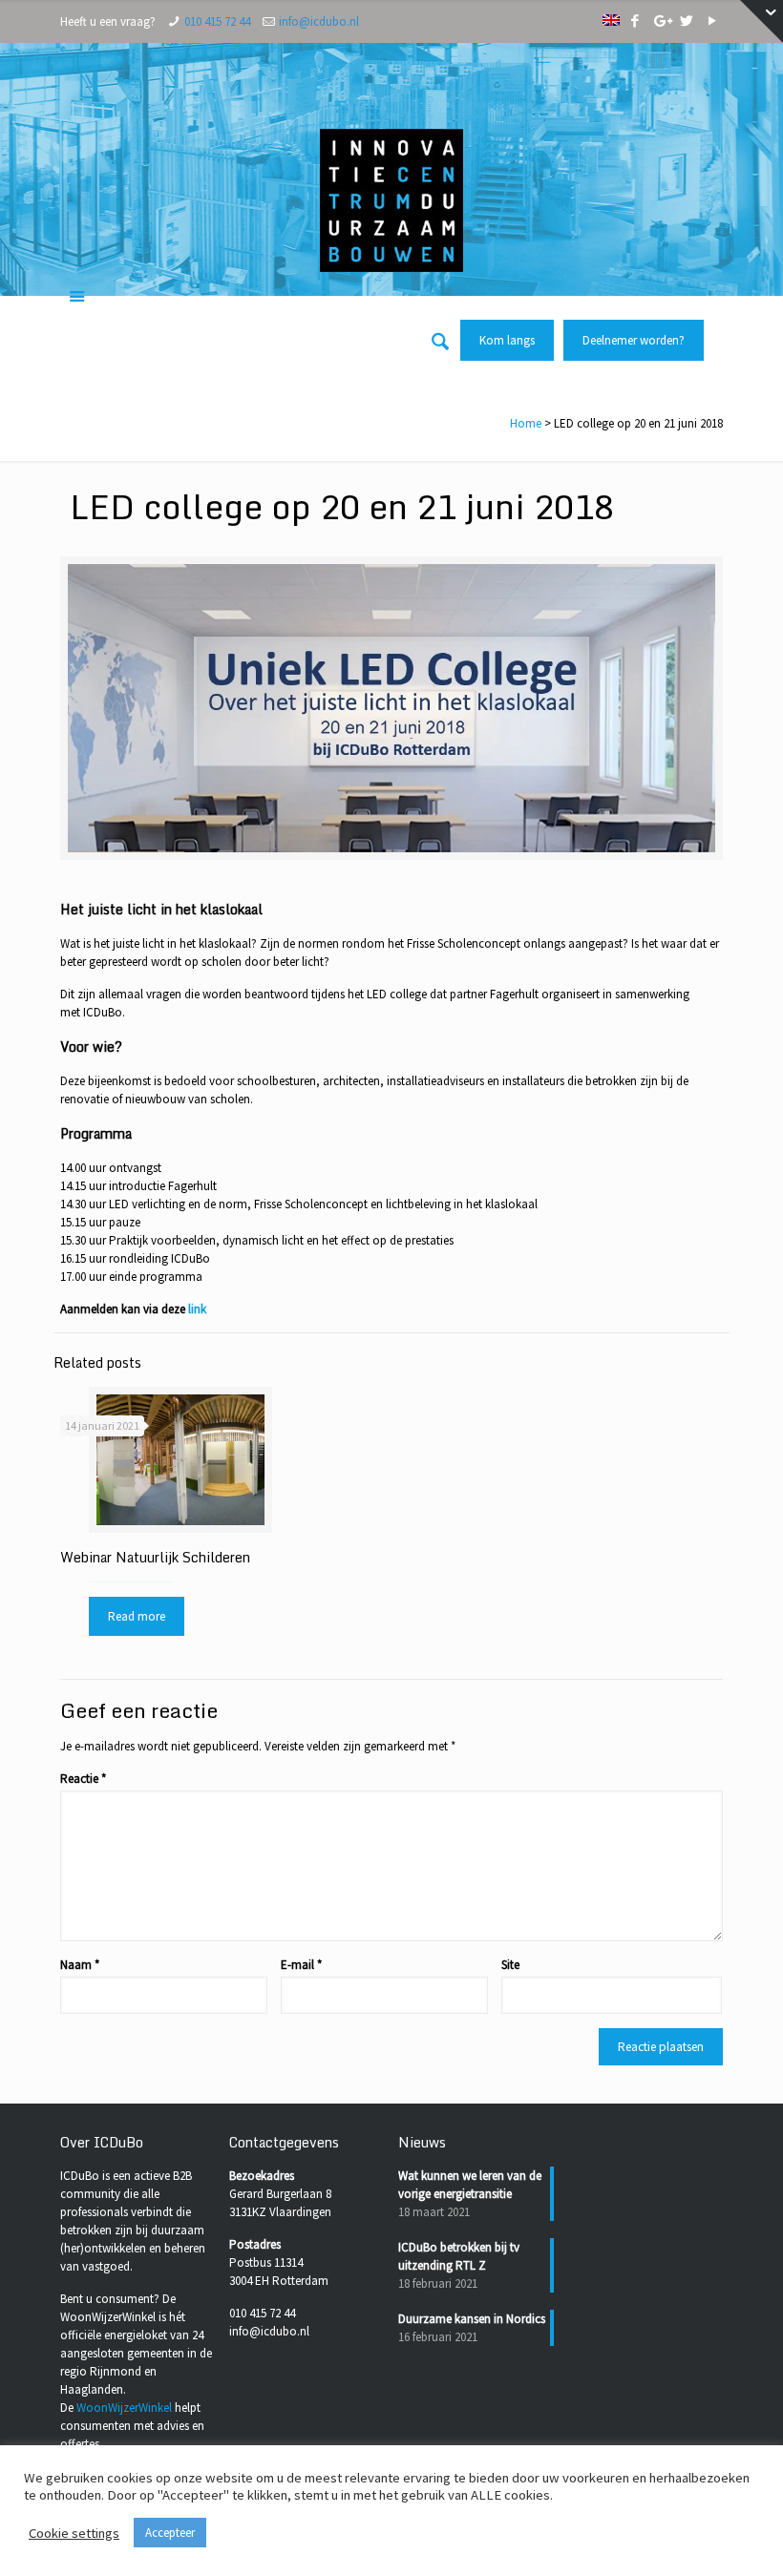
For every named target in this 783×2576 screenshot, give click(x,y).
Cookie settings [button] (74, 2533)
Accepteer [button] (170, 2533)
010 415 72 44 (217, 21)
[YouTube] (713, 21)
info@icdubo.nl (319, 21)
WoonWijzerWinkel (124, 2408)
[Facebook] (635, 21)
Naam (80, 1965)
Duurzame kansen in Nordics (472, 2319)
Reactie (83, 1779)
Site (510, 1965)
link (197, 1309)
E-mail (301, 1965)
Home (526, 423)
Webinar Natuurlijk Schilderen (155, 1557)
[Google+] (661, 21)
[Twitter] (687, 21)
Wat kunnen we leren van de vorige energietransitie (470, 2185)
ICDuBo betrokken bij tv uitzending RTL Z (459, 2256)
